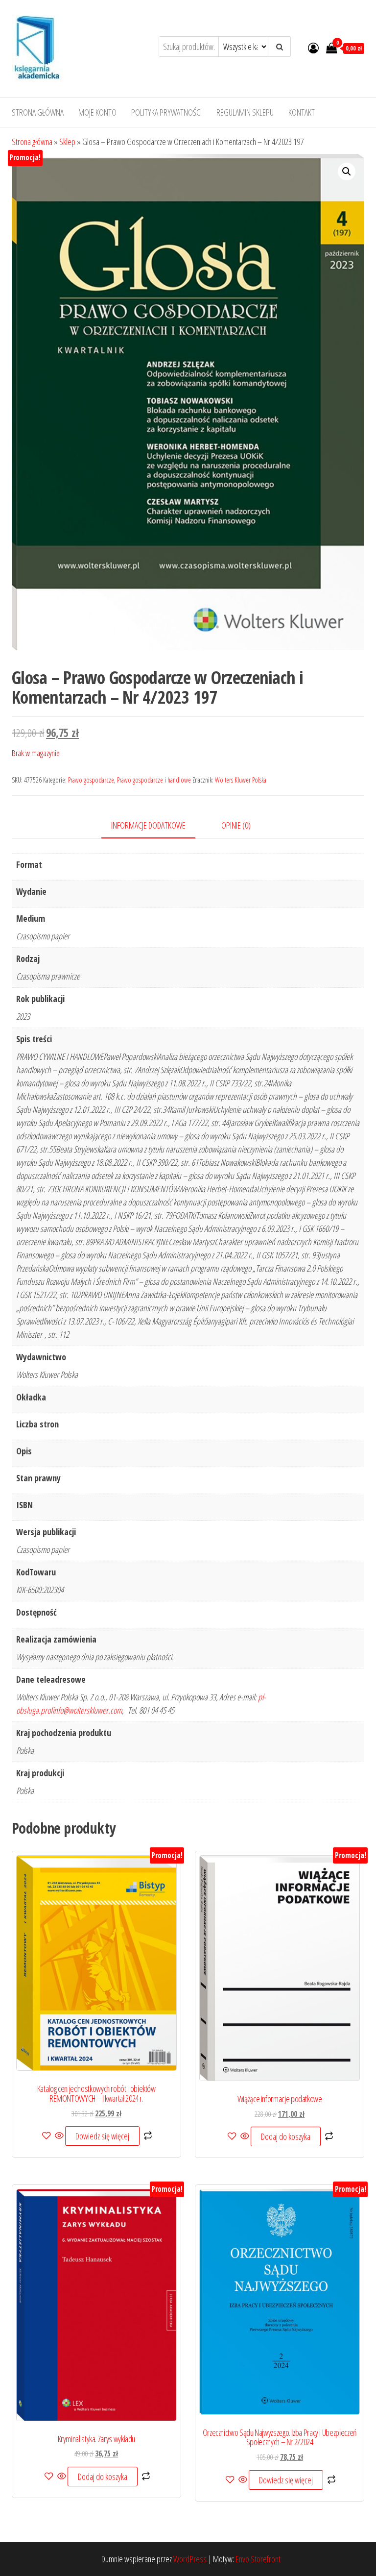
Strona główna (38, 112)
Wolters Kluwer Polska (241, 780)
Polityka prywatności (166, 112)
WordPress (190, 2559)
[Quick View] (59, 2136)
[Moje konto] (313, 48)
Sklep (67, 142)
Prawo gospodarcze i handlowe (154, 780)
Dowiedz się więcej (102, 2136)
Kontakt (302, 112)
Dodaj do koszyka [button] (286, 2136)
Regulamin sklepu (245, 112)
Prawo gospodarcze (91, 780)
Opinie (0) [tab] (236, 825)
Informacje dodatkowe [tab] (148, 825)
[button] (347, 172)
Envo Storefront (258, 2559)
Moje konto (97, 112)
